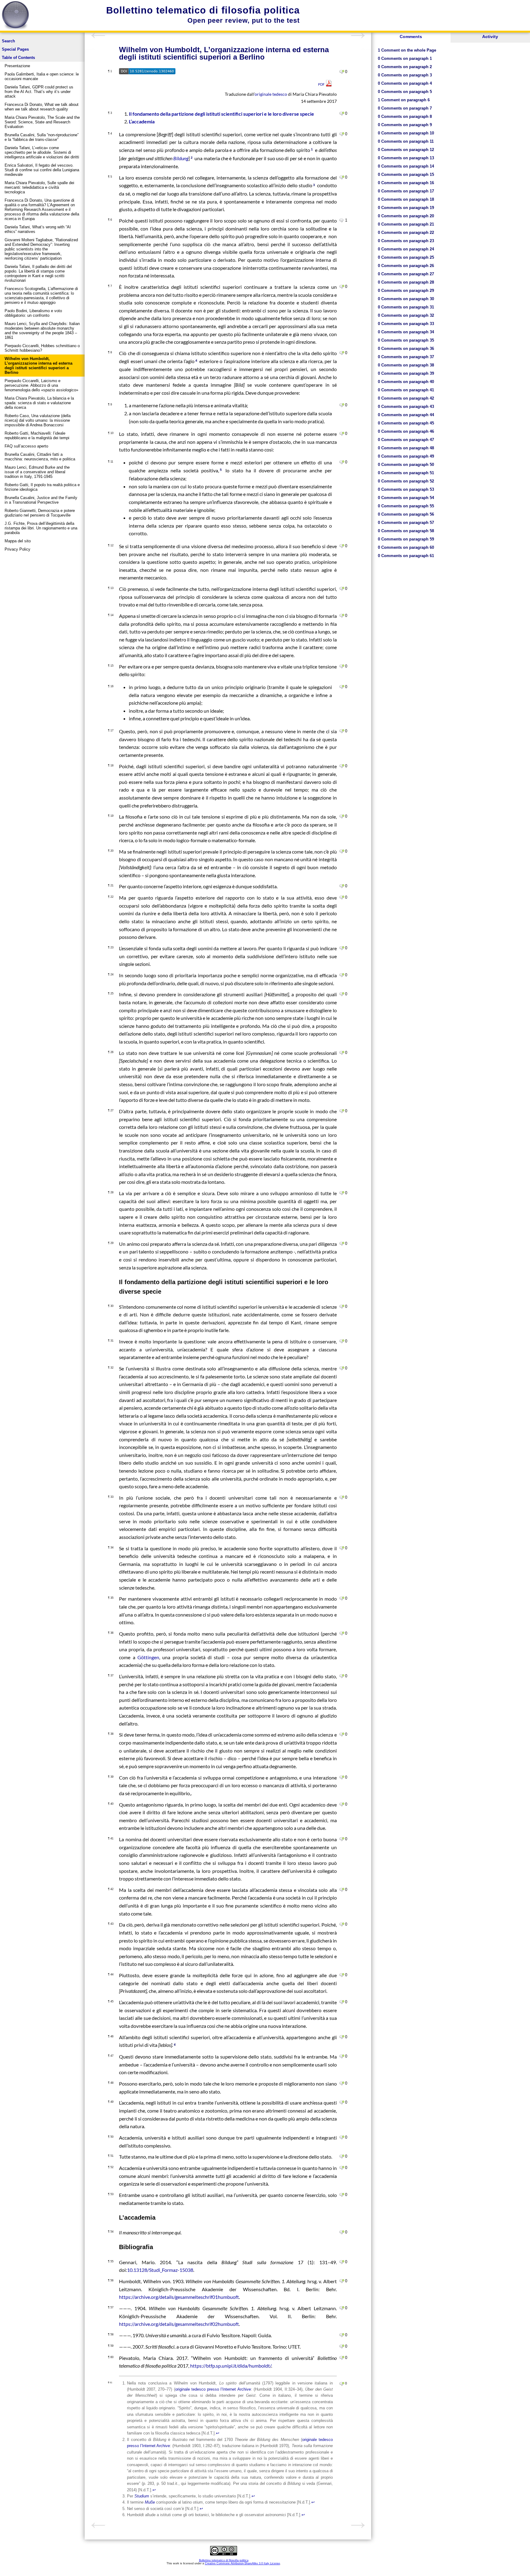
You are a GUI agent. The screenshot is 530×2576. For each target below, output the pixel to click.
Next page (358, 36)
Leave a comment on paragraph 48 (342, 2083)
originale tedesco (271, 94)
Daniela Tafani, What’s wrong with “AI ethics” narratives (38, 229)
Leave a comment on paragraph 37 (342, 1676)
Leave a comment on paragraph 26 (342, 1053)
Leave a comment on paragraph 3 (342, 114)
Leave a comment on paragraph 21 (342, 886)
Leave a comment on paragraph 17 (342, 731)
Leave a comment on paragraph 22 (342, 897)
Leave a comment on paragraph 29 (342, 1244)
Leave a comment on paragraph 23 (342, 948)
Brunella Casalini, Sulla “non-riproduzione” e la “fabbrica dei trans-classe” (42, 137)
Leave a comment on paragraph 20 (342, 851)
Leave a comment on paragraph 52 (342, 2168)
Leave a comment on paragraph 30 (342, 1307)
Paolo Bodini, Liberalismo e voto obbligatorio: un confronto (33, 313)
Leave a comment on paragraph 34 (342, 1548)
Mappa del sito (18, 541)
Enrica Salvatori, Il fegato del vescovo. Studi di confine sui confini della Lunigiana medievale (42, 170)
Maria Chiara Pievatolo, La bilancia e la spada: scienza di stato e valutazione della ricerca (39, 403)
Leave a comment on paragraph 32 (342, 1368)
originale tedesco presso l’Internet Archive (213, 2389)
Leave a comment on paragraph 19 (342, 816)
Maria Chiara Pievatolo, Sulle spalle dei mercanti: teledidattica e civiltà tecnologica (39, 187)
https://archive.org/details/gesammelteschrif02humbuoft (179, 2324)
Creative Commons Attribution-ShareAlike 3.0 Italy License (242, 2563)
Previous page (98, 36)
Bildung (181, 158)
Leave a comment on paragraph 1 (342, 72)
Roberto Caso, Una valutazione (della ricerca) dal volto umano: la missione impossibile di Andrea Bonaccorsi (38, 420)
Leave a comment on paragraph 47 (342, 2056)
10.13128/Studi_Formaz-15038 (160, 2270)
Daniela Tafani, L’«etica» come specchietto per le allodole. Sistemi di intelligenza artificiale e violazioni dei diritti (42, 152)
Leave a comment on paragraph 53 (342, 2195)
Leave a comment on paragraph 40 (342, 1804)
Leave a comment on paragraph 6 (342, 220)
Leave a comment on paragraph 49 (342, 2102)
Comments (411, 37)
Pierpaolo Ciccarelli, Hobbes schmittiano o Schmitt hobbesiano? (42, 348)
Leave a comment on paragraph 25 (342, 994)
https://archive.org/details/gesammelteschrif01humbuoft (179, 2297)
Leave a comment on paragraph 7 (342, 287)
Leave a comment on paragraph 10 (342, 434)
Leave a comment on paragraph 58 (342, 2335)
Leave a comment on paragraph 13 (342, 589)
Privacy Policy (17, 549)
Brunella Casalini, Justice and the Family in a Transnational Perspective (41, 500)
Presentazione (17, 66)
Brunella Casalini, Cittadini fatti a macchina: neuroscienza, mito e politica (40, 457)
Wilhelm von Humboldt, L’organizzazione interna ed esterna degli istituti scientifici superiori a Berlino (38, 366)
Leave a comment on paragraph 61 (342, 2384)
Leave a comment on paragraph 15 (342, 666)
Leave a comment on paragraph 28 (342, 1193)
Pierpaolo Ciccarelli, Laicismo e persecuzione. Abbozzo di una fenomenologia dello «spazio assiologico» (41, 385)
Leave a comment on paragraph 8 (342, 353)
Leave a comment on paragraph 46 (342, 2037)
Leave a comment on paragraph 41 (342, 1839)
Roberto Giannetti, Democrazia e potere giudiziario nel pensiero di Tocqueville (40, 513)
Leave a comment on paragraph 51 (342, 2156)
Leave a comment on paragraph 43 (342, 1924)
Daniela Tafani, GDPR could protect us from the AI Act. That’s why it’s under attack (39, 92)
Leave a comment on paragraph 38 (342, 1734)
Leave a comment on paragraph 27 (342, 1111)
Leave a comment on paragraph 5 (342, 177)
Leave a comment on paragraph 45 (342, 2002)
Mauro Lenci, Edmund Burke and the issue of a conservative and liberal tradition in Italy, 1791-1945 (37, 472)
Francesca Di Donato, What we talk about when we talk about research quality (42, 107)
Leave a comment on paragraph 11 (342, 462)
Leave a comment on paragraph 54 (342, 2232)
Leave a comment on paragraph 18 (342, 766)
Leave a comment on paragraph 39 (342, 1777)
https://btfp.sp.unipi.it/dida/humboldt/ (231, 2366)
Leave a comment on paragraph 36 (342, 1633)
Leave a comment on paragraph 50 (342, 2137)
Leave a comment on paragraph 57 (342, 2308)
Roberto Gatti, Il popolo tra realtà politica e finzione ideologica (42, 487)
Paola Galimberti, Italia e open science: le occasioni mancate (42, 76)
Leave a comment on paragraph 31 (342, 1341)
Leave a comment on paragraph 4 (342, 134)
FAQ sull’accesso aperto (26, 446)
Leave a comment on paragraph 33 (342, 1497)
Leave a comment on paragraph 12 (342, 546)
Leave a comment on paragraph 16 (342, 687)
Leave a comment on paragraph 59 (342, 2346)
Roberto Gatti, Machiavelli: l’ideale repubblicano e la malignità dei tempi (37, 436)
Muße (150, 2502)
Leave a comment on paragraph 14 (342, 616)
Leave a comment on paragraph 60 (342, 2358)
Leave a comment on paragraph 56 (342, 2281)
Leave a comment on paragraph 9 (342, 405)
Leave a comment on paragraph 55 (342, 2262)
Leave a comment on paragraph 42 (342, 1890)
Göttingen (147, 1657)
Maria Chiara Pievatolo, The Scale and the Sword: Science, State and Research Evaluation (42, 122)
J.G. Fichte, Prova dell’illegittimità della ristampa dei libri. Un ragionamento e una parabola (41, 528)
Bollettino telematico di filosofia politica (203, 10)
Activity (490, 37)
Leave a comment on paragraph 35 (342, 1598)
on (407, 50)
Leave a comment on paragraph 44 (342, 1975)
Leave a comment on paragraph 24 (342, 975)
